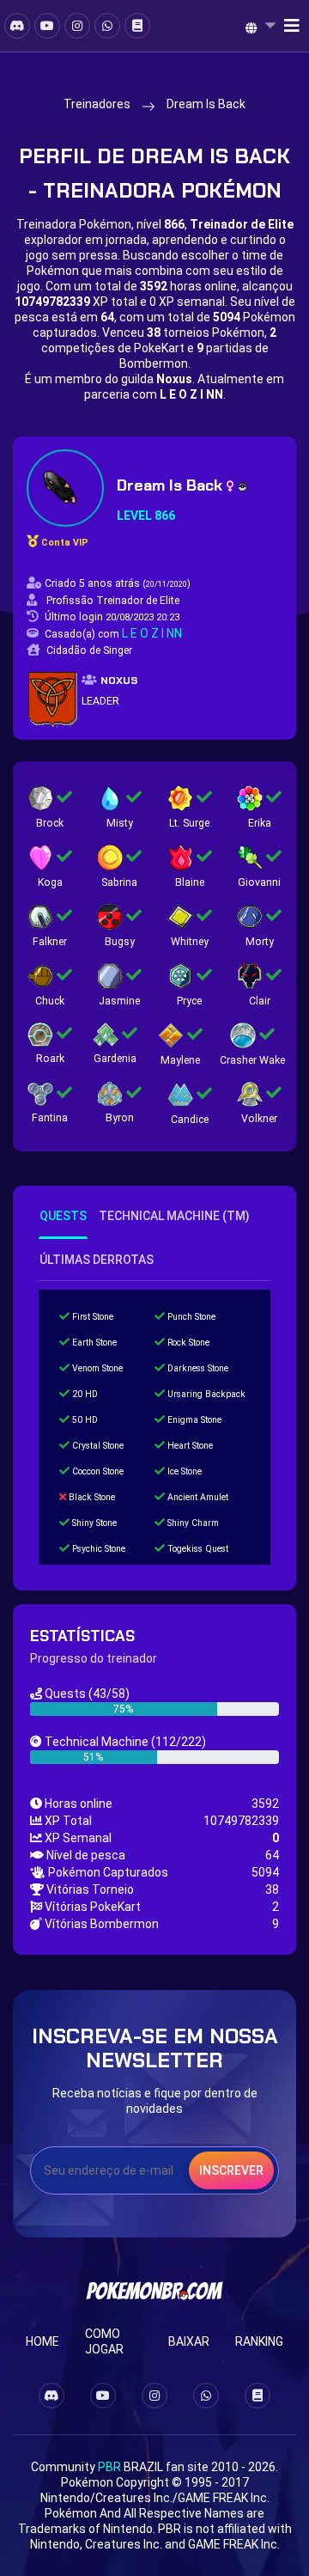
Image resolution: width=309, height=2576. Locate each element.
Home (42, 2341)
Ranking (259, 2341)
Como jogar (104, 2341)
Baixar (189, 2341)
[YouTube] (47, 26)
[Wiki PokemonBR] (137, 26)
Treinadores (97, 104)
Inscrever (231, 2170)
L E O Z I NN (152, 633)
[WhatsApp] (107, 26)
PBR (109, 2467)
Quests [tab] (63, 1216)
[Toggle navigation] (287, 26)
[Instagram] (77, 26)
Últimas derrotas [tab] (97, 1260)
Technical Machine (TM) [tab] (174, 1216)
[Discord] (17, 26)
